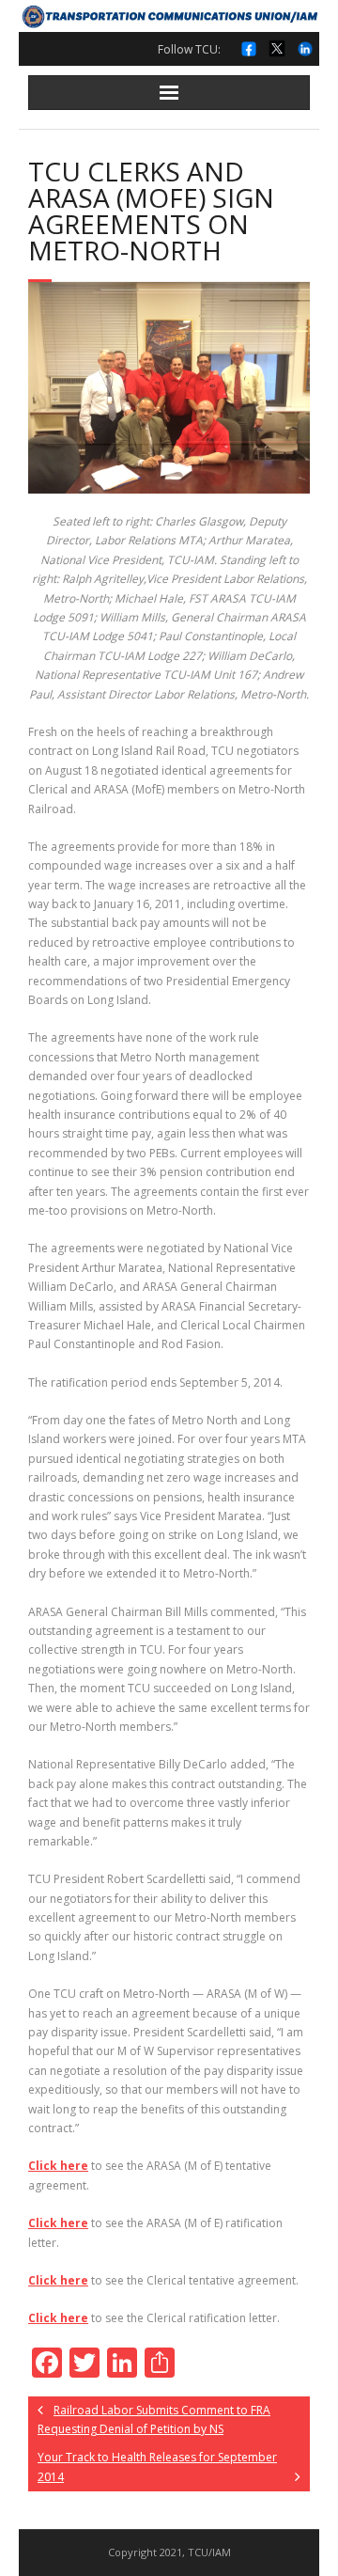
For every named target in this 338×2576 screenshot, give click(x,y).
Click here (58, 2166)
